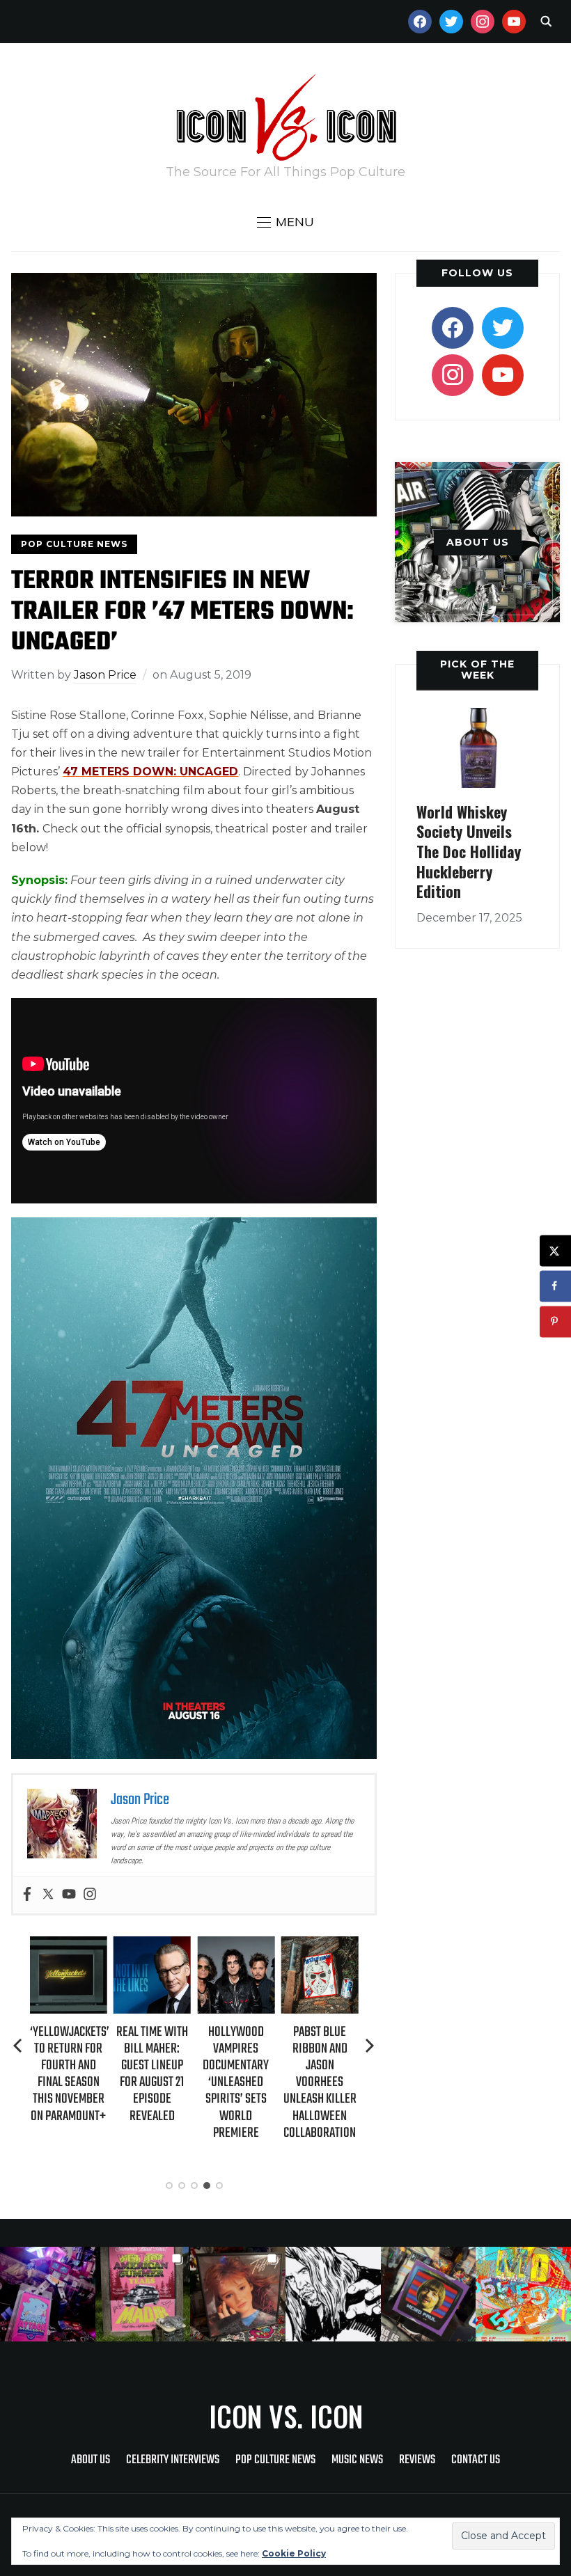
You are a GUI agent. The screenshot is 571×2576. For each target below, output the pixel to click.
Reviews (417, 2460)
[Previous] (19, 2046)
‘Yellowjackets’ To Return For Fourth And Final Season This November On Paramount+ (70, 2074)
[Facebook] (27, 1895)
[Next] (370, 2046)
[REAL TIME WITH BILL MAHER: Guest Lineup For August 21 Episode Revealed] (152, 1946)
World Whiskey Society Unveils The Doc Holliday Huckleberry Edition (469, 851)
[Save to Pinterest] (555, 1321)
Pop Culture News (74, 544)
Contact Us (476, 2460)
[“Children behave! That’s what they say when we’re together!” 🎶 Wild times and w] (238, 2294)
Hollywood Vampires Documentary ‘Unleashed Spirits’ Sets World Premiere (236, 2083)
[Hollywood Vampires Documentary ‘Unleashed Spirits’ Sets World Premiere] (236, 1946)
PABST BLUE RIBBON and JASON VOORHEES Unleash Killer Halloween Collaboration (320, 2083)
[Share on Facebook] (555, 1286)
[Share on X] (555, 1250)
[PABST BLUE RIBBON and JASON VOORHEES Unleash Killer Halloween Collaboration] (320, 1946)
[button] (285, 222)
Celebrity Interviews (173, 2460)
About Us (91, 2460)
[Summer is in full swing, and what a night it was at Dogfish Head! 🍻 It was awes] (143, 2294)
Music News (357, 2460)
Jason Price (105, 675)
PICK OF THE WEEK (477, 669)
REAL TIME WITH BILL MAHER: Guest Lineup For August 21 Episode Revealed (152, 2074)
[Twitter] (48, 1895)
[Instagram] (90, 1895)
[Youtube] (69, 1895)
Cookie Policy (294, 2553)
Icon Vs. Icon (286, 2416)
